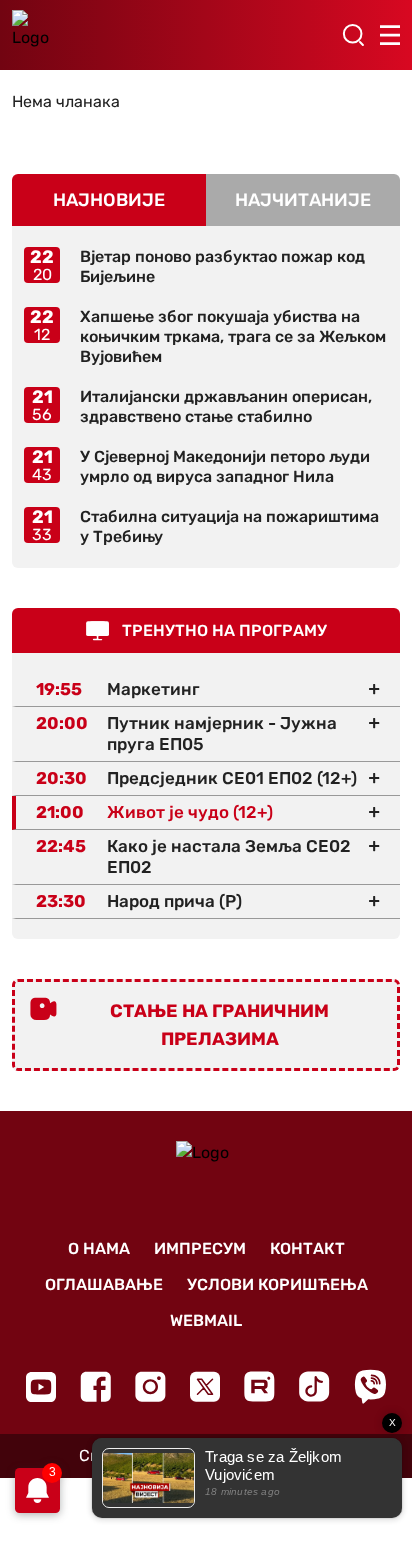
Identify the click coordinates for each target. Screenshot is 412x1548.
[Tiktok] (314, 1386)
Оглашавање (104, 1284)
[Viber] (370, 1386)
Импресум (200, 1248)
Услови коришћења (277, 1284)
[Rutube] (259, 1386)
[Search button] (353, 35)
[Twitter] (205, 1386)
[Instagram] (150, 1386)
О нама (99, 1248)
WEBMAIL (206, 1320)
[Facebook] (95, 1386)
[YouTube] (41, 1387)
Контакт (307, 1248)
